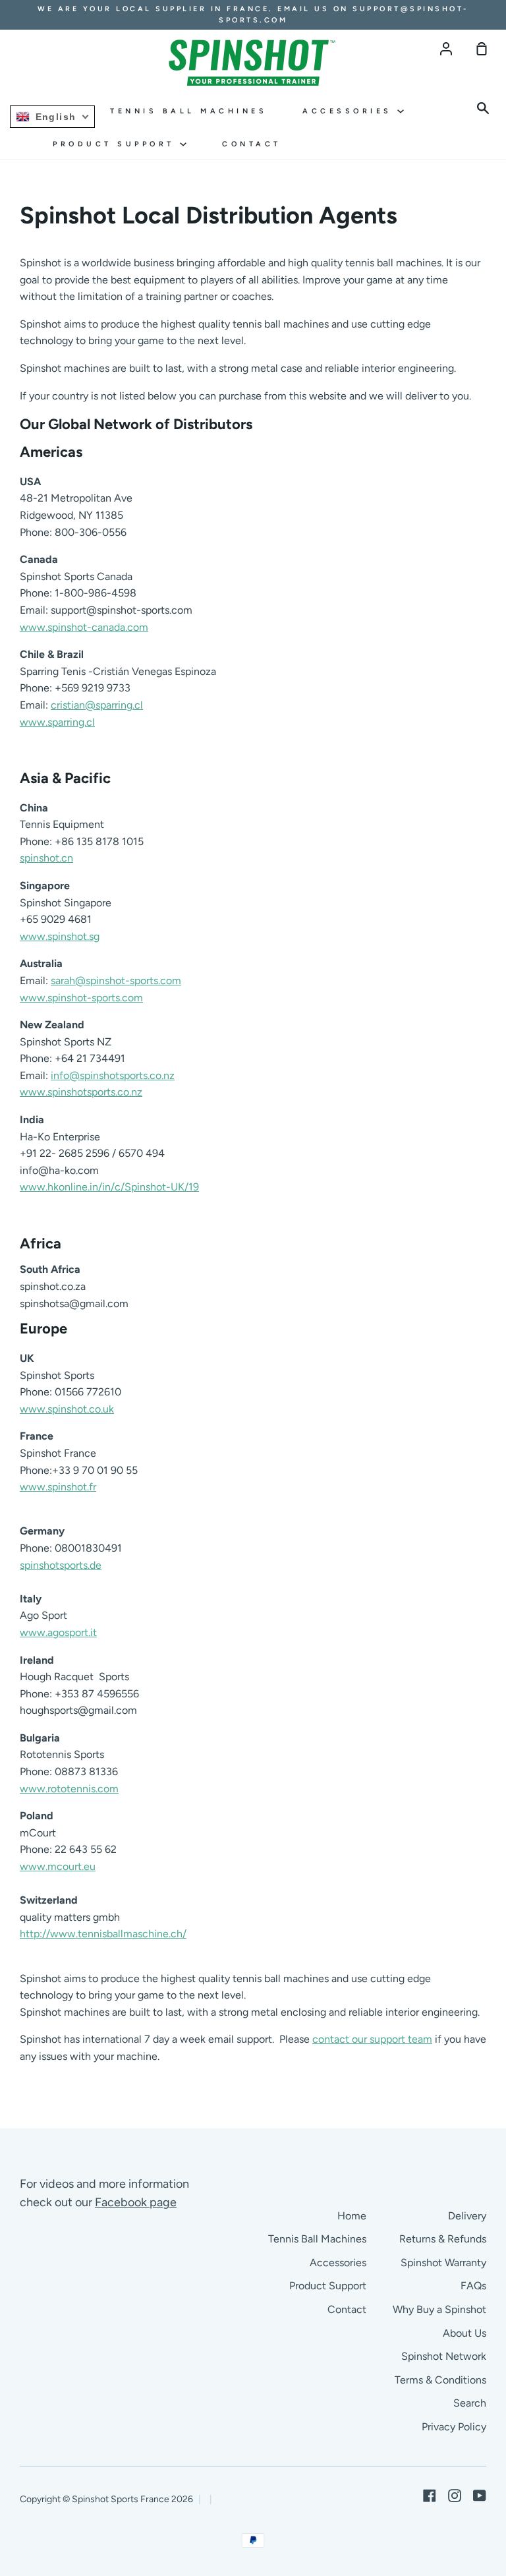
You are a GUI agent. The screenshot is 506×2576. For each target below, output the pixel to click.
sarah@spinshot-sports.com (116, 981)
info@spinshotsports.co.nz (113, 1075)
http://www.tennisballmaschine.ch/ (103, 1934)
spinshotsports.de (61, 1565)
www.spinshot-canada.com (84, 627)
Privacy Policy (454, 2427)
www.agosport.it (58, 1632)
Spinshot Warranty (443, 2263)
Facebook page (136, 2202)
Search (470, 2403)
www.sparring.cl (57, 722)
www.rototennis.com (69, 1789)
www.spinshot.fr (58, 1487)
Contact (252, 144)
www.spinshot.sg (60, 936)
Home (352, 2216)
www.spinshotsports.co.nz (81, 1092)
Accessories (350, 111)
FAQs (473, 2286)
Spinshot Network (444, 2356)
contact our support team (372, 2039)
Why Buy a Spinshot (439, 2309)
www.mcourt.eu (58, 1866)
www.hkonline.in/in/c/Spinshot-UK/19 (109, 1187)
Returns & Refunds (443, 2239)
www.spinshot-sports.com (81, 998)
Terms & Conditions (440, 2380)
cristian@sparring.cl (97, 705)
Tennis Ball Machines (188, 111)
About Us (464, 2333)
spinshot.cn (46, 858)
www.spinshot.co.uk (67, 1409)
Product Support (116, 144)
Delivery (467, 2216)
